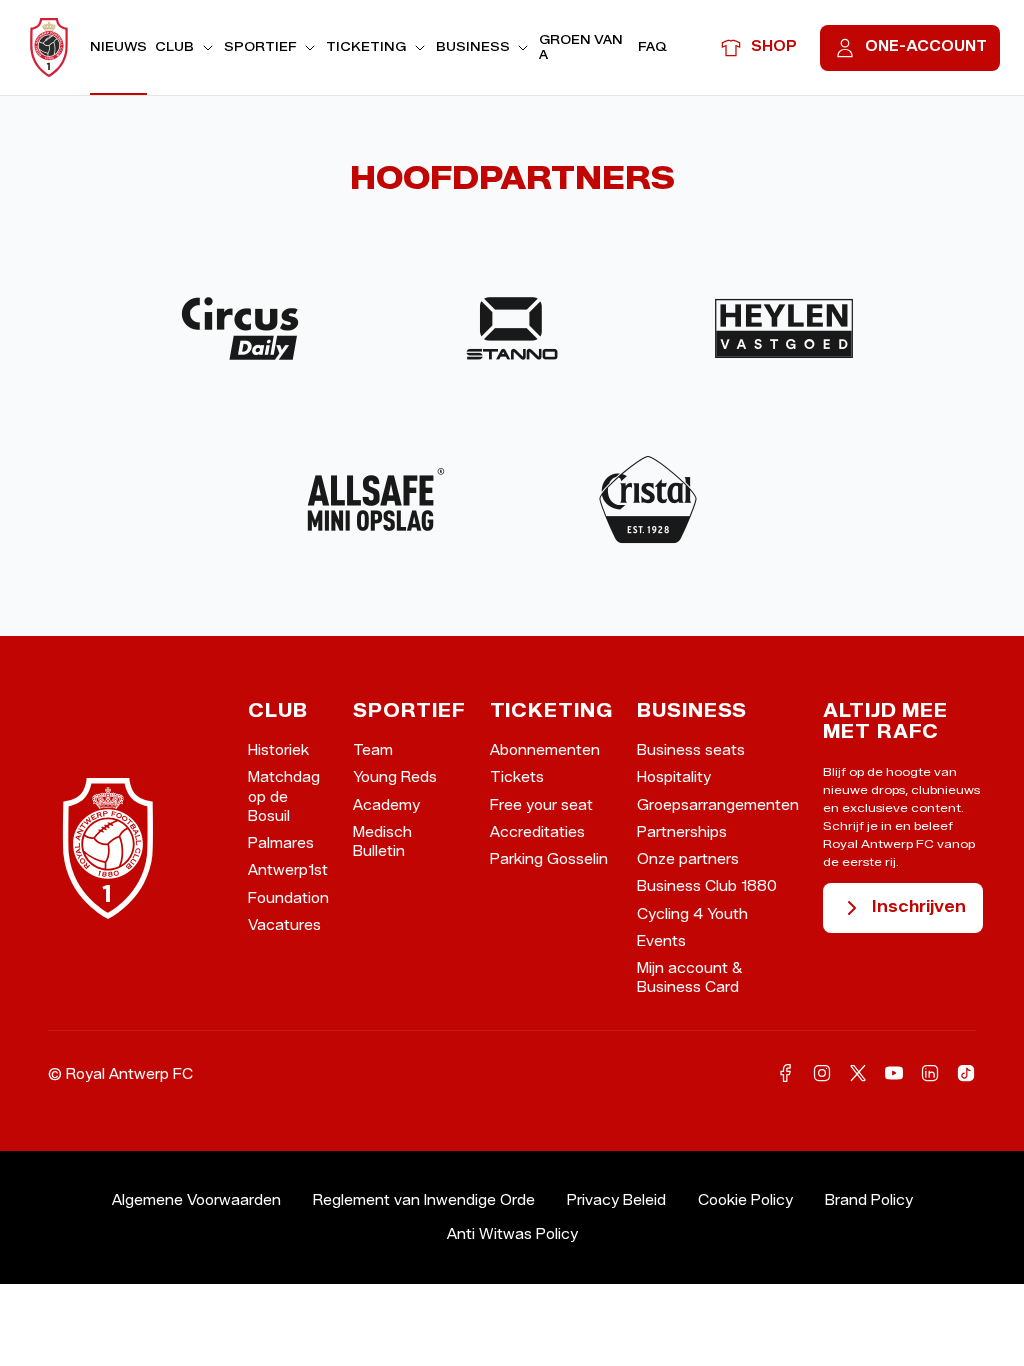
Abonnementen (545, 750)
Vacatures (284, 925)
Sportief (260, 46)
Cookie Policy (745, 1200)
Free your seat (541, 805)
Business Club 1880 (707, 886)
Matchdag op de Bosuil (284, 797)
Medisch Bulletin (382, 842)
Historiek (278, 750)
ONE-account (926, 46)
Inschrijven (919, 906)
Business (473, 46)
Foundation (288, 898)
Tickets (517, 777)
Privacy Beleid (616, 1200)
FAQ (652, 46)
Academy (386, 805)
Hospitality (674, 777)
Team (373, 750)
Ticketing (366, 46)
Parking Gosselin (549, 859)
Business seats (691, 750)
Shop (774, 46)
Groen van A (581, 47)
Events (661, 941)
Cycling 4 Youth (692, 914)
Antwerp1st (288, 870)
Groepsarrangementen (718, 805)
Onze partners (688, 859)
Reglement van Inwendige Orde (424, 1200)
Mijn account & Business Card (690, 978)
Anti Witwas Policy (512, 1234)
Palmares (281, 843)
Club (174, 46)
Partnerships (682, 832)
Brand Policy (869, 1200)
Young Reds (395, 777)
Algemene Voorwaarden (196, 1200)
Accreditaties (537, 832)
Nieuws (118, 46)
